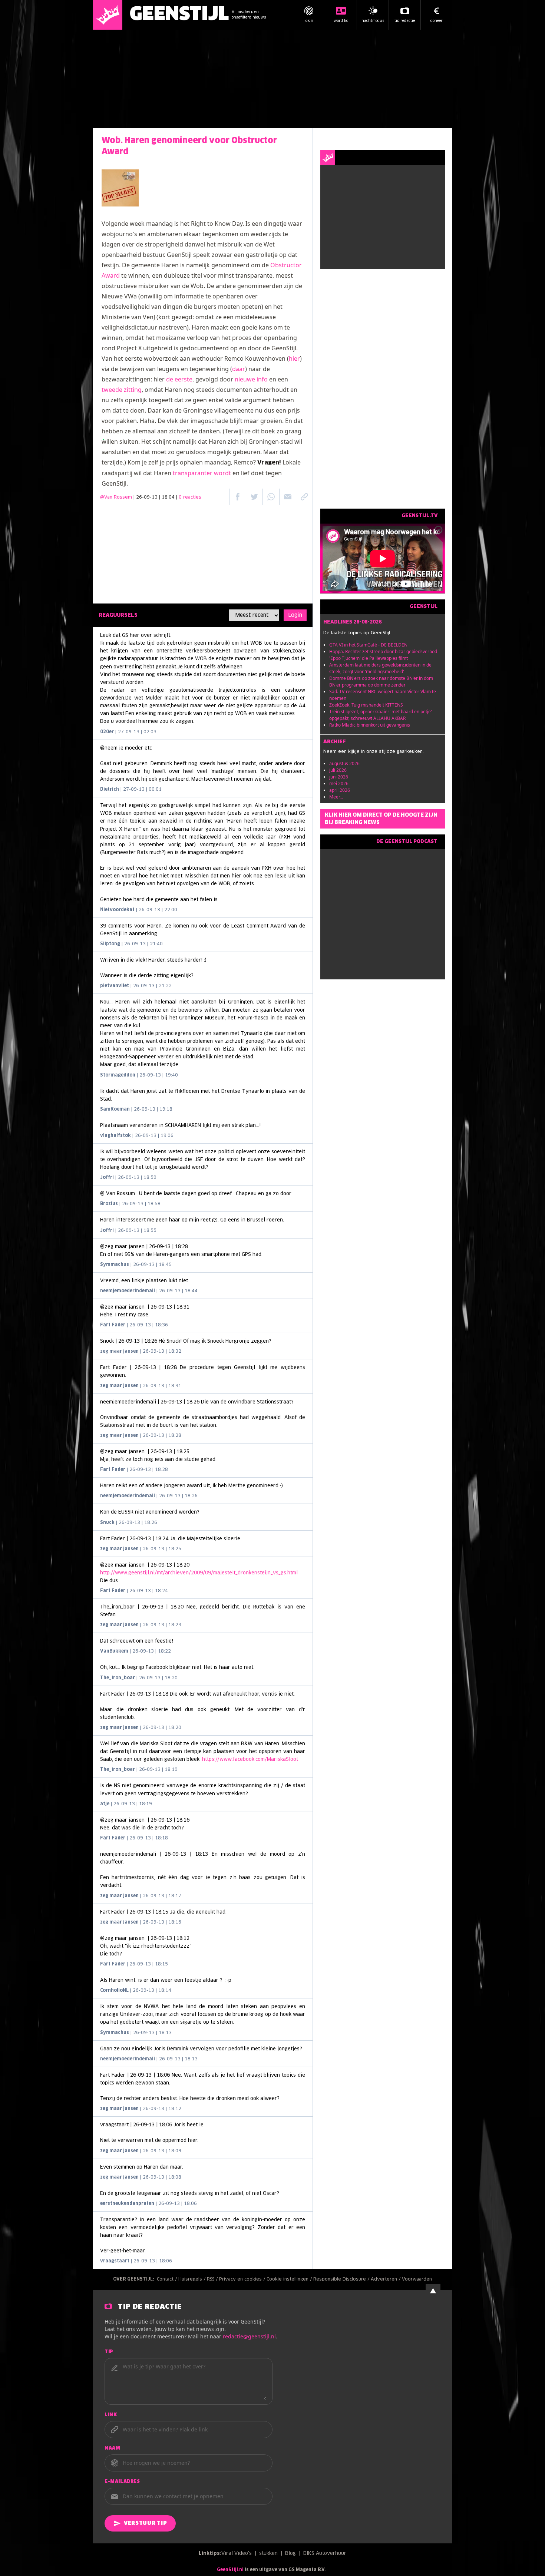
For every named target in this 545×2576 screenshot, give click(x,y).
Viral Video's (237, 2554)
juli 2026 (338, 770)
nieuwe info (251, 379)
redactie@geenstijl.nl (249, 2336)
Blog (290, 2554)
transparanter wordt (202, 473)
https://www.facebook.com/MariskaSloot (250, 1760)
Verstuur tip (145, 2523)
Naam (112, 2448)
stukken (268, 2554)
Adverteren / (386, 2279)
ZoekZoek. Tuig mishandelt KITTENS (366, 705)
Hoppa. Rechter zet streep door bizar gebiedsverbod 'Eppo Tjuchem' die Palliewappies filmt (383, 655)
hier (294, 358)
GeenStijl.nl (230, 2570)
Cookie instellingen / (290, 2279)
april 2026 (340, 790)
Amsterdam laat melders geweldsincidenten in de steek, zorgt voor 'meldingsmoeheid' (380, 668)
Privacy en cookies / (243, 2279)
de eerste (179, 379)
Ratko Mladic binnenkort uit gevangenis (370, 725)
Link (111, 2415)
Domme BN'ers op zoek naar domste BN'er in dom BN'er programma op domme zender (381, 682)
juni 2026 (339, 777)
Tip (109, 2352)
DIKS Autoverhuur (325, 2554)
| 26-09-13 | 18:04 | (167, 497)
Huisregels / (193, 2279)
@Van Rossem (116, 497)
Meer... (336, 797)
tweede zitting (122, 390)
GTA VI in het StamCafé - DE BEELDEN (368, 645)
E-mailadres (122, 2482)
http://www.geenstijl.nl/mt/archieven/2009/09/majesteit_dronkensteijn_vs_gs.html (199, 1573)
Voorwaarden (417, 2279)
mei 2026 (339, 783)
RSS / (213, 2279)
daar (239, 369)
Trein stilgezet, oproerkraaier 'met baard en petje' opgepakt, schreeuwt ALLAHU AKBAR (381, 715)
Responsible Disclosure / (342, 2279)
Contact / (168, 2279)
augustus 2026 (344, 763)
